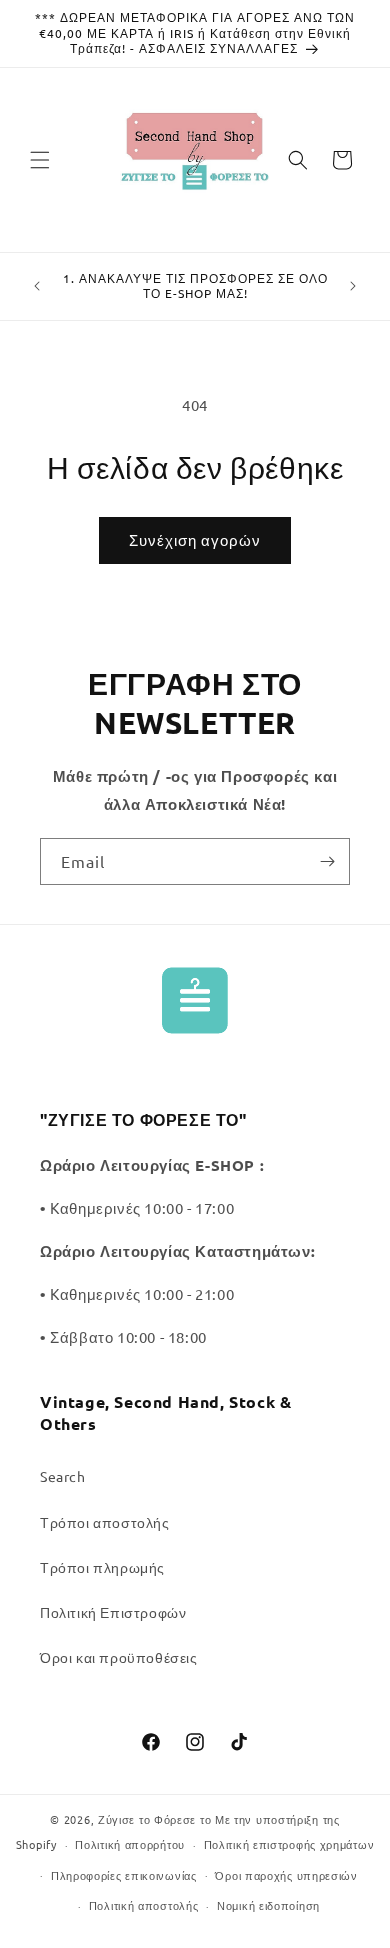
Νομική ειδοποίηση (268, 1905)
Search (63, 1476)
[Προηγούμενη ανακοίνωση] (37, 286)
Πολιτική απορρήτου (130, 1844)
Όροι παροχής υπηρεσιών (286, 1875)
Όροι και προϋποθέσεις (119, 1657)
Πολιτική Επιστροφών (113, 1612)
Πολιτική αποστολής (144, 1905)
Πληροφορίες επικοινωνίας (124, 1875)
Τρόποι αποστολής (105, 1522)
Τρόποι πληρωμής (102, 1567)
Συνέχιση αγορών (195, 539)
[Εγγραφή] (327, 861)
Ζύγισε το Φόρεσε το (156, 1819)
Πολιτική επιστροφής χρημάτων (289, 1844)
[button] (40, 160)
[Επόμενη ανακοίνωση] (353, 286)
